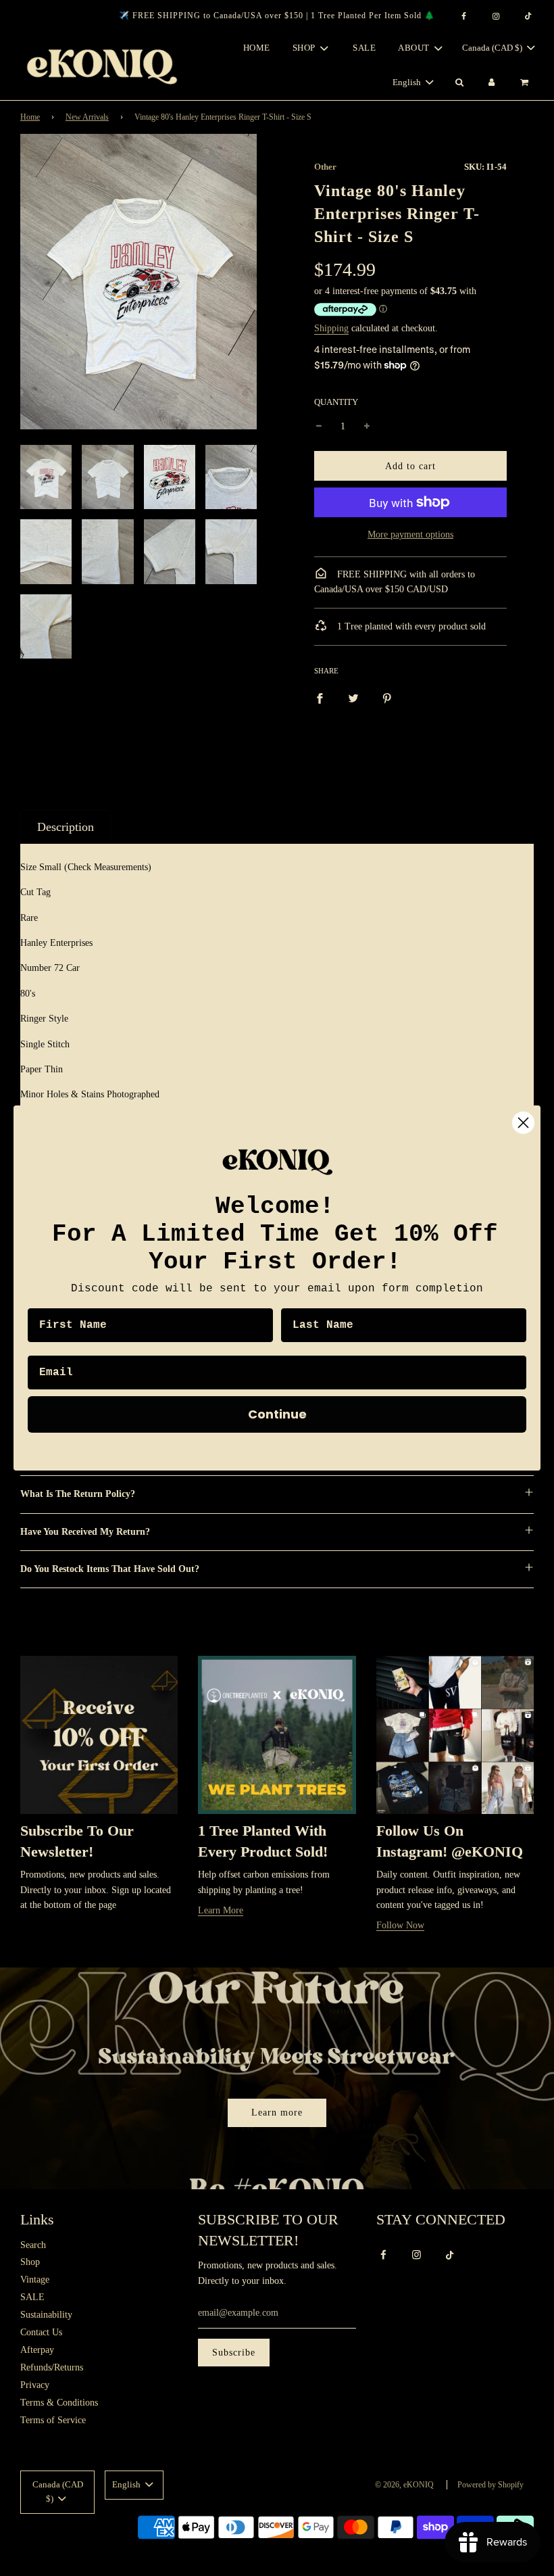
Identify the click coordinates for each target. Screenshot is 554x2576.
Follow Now (400, 1925)
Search (33, 2245)
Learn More (221, 1910)
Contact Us (41, 2332)
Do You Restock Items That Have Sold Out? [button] (110, 1569)
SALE (364, 48)
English (408, 82)
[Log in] (492, 83)
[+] (367, 427)
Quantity (336, 402)
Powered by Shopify (490, 2485)
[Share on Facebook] (320, 698)
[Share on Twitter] (353, 698)
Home (257, 48)
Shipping (331, 328)
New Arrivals (87, 117)
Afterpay (37, 2350)
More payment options (410, 534)
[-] (319, 427)
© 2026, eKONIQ (404, 2485)
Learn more (277, 2113)
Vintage (35, 2280)
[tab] (66, 827)
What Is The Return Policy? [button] (78, 1494)
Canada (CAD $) (493, 48)
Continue (277, 1414)
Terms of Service (53, 2420)
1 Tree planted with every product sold (410, 626)
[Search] (459, 83)
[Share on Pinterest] (387, 698)
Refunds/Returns (52, 2367)
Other (325, 167)
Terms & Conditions (59, 2403)
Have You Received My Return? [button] (85, 1532)
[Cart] (526, 83)
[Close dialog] (523, 1123)
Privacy (35, 2385)
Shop (30, 2262)
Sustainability (46, 2315)
